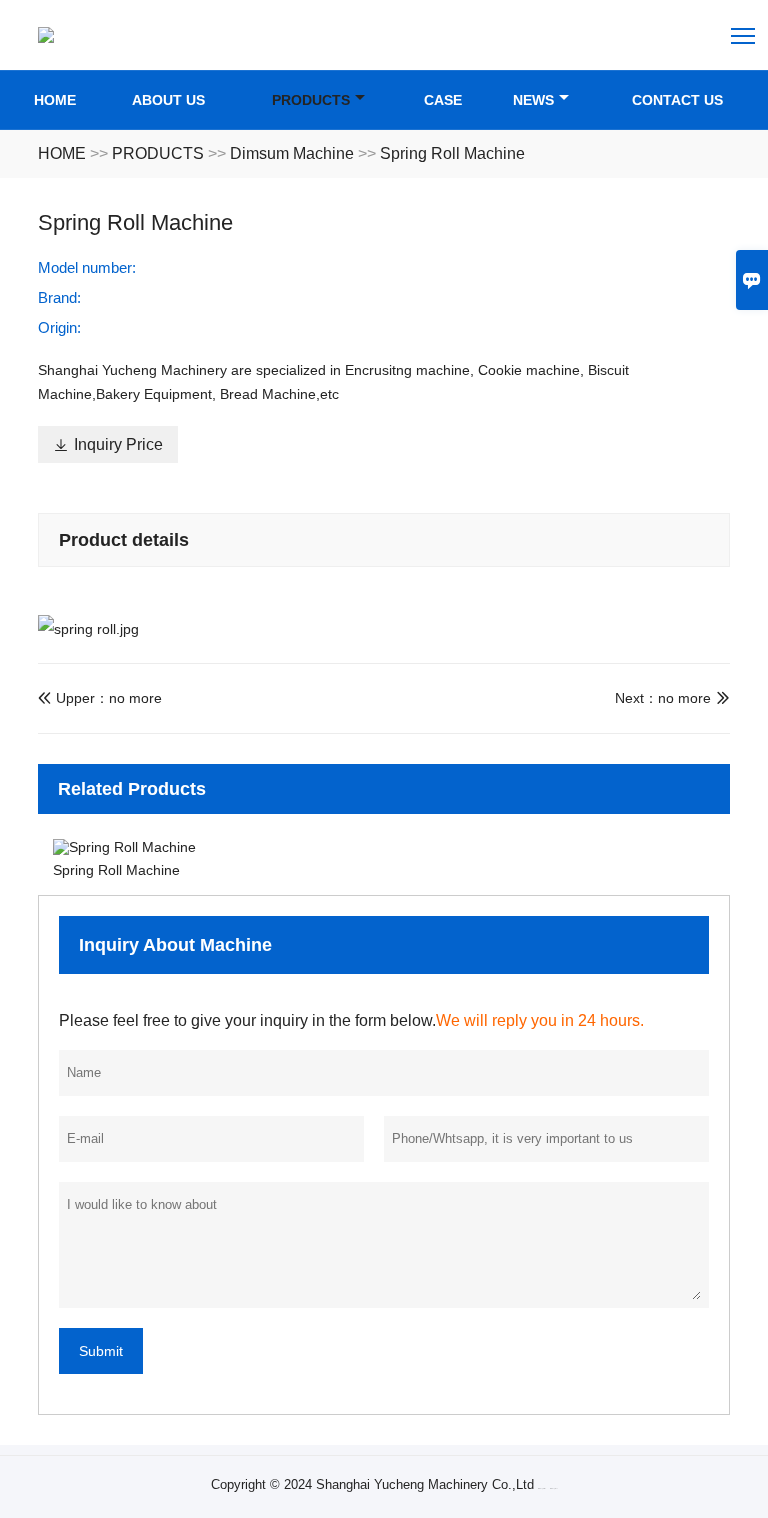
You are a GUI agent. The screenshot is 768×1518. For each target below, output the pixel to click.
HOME (62, 153)
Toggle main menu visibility (743, 34)
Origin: (59, 327)
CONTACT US (677, 100)
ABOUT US (168, 100)
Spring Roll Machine (452, 153)
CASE (443, 100)
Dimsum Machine (292, 153)
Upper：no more (100, 698)
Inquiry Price (108, 444)
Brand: (59, 297)
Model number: (87, 267)
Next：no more (663, 698)
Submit (101, 1351)
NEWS (533, 100)
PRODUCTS (311, 100)
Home (55, 100)
